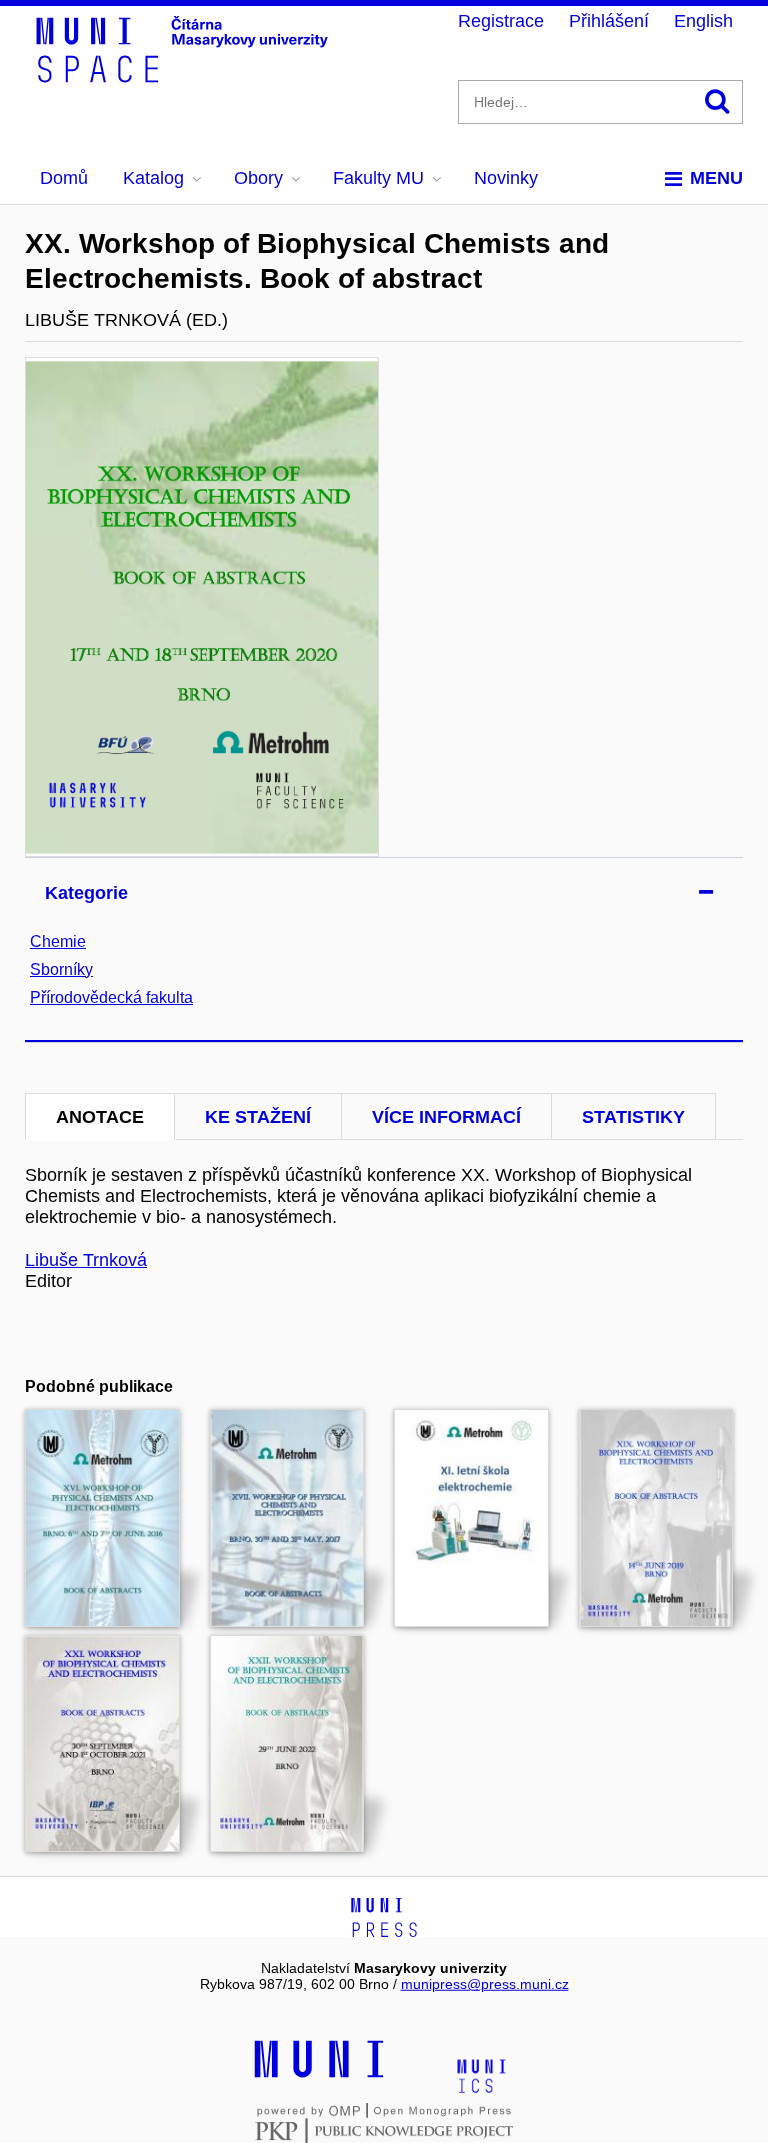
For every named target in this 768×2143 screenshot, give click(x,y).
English (703, 21)
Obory (258, 178)
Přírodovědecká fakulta (111, 997)
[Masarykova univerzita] (319, 2075)
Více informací (446, 1117)
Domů (64, 178)
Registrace (501, 21)
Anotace (100, 1117)
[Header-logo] (185, 76)
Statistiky (633, 1117)
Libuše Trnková (86, 1260)
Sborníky (61, 969)
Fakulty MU (378, 178)
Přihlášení (609, 21)
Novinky (506, 178)
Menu (716, 178)
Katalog (153, 178)
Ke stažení (258, 1117)
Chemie (58, 941)
